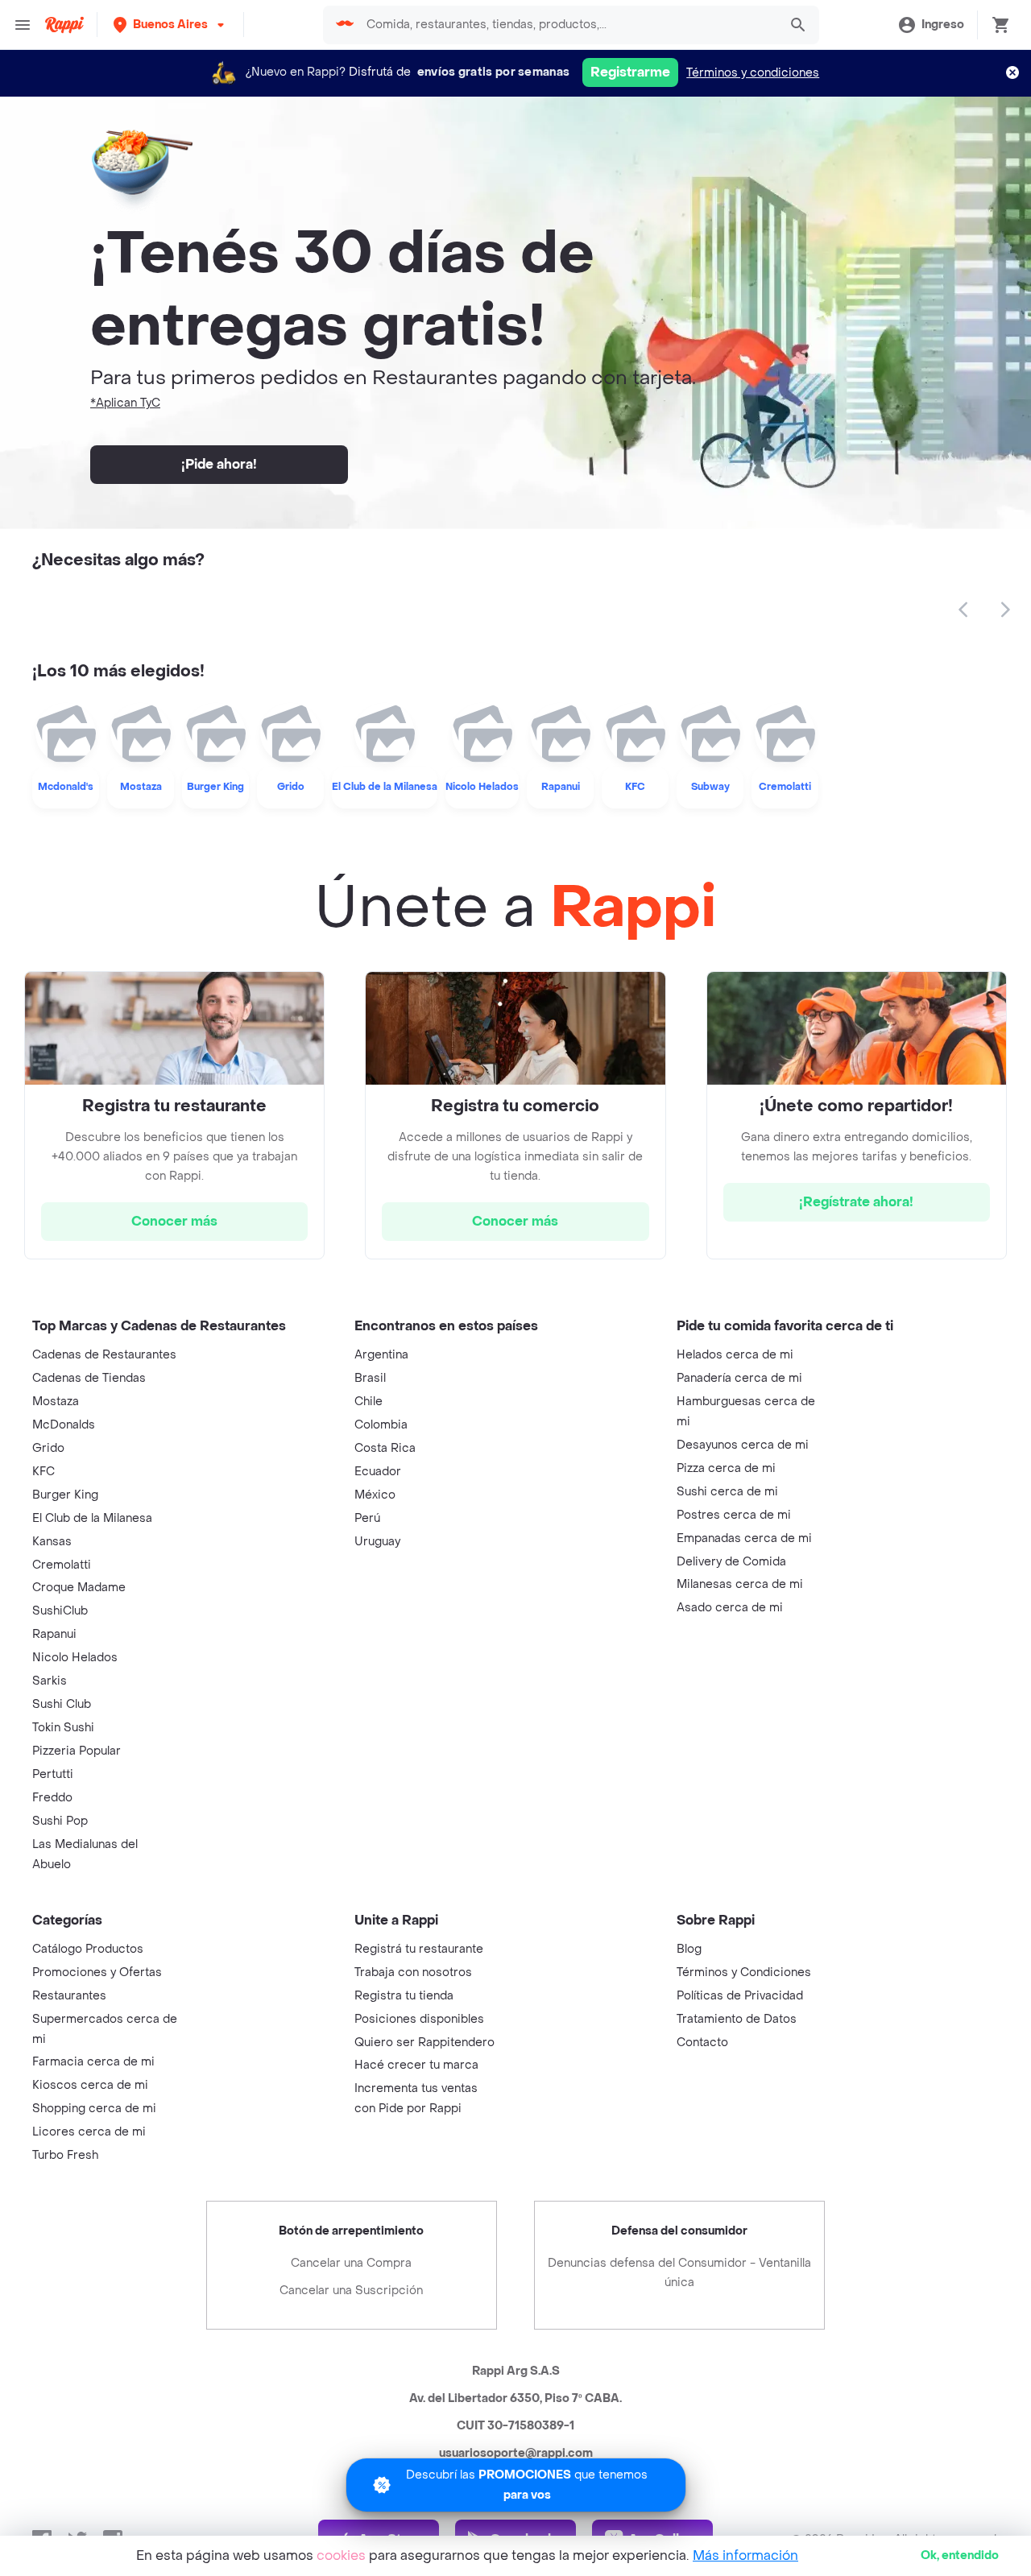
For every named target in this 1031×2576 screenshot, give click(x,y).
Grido (48, 1448)
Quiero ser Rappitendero (424, 2043)
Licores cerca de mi (89, 2132)
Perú (367, 1518)
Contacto (702, 2043)
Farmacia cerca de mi (93, 2062)
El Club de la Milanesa (92, 1518)
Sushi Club (62, 1704)
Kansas (52, 1542)
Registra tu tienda (404, 1996)
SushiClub (60, 1611)
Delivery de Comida (731, 1562)
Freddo (52, 1798)
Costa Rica (385, 1448)
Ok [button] (960, 2555)
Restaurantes (69, 1996)
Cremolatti (62, 1565)
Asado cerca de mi (730, 1608)
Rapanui (54, 1634)
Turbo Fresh (65, 2155)
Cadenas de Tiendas (89, 1378)
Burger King (65, 1495)
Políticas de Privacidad (740, 1996)
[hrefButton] (174, 1222)
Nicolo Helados (75, 1658)
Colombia (381, 1425)
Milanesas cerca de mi (740, 1584)
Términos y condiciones (753, 73)
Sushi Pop (60, 1821)
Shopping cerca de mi (94, 2109)
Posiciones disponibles (419, 2019)
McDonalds (64, 1425)
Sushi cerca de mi (727, 1492)
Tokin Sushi (63, 1728)
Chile (369, 1402)
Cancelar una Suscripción (351, 2291)
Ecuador (378, 1472)
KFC (43, 1472)
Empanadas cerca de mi (744, 1538)
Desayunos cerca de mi (743, 1445)
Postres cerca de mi (734, 1515)
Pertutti (53, 1774)
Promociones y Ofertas (97, 1972)
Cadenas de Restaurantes (104, 1355)
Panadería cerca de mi (739, 1378)
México (375, 1495)
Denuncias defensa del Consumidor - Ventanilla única (679, 2273)
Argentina (381, 1355)
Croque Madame (79, 1588)
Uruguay (377, 1542)
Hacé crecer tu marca (416, 2065)
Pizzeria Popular (77, 1751)
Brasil (370, 1378)
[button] (170, 25)
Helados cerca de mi (735, 1355)
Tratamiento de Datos (737, 2019)
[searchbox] (568, 25)
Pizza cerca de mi (726, 1468)
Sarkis (50, 1681)
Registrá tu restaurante (419, 1949)
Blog (689, 1949)
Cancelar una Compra (351, 2263)
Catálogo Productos (88, 1949)
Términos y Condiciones (744, 1972)
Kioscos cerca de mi (90, 2085)
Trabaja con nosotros (413, 1972)
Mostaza (56, 1402)
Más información (745, 2555)
